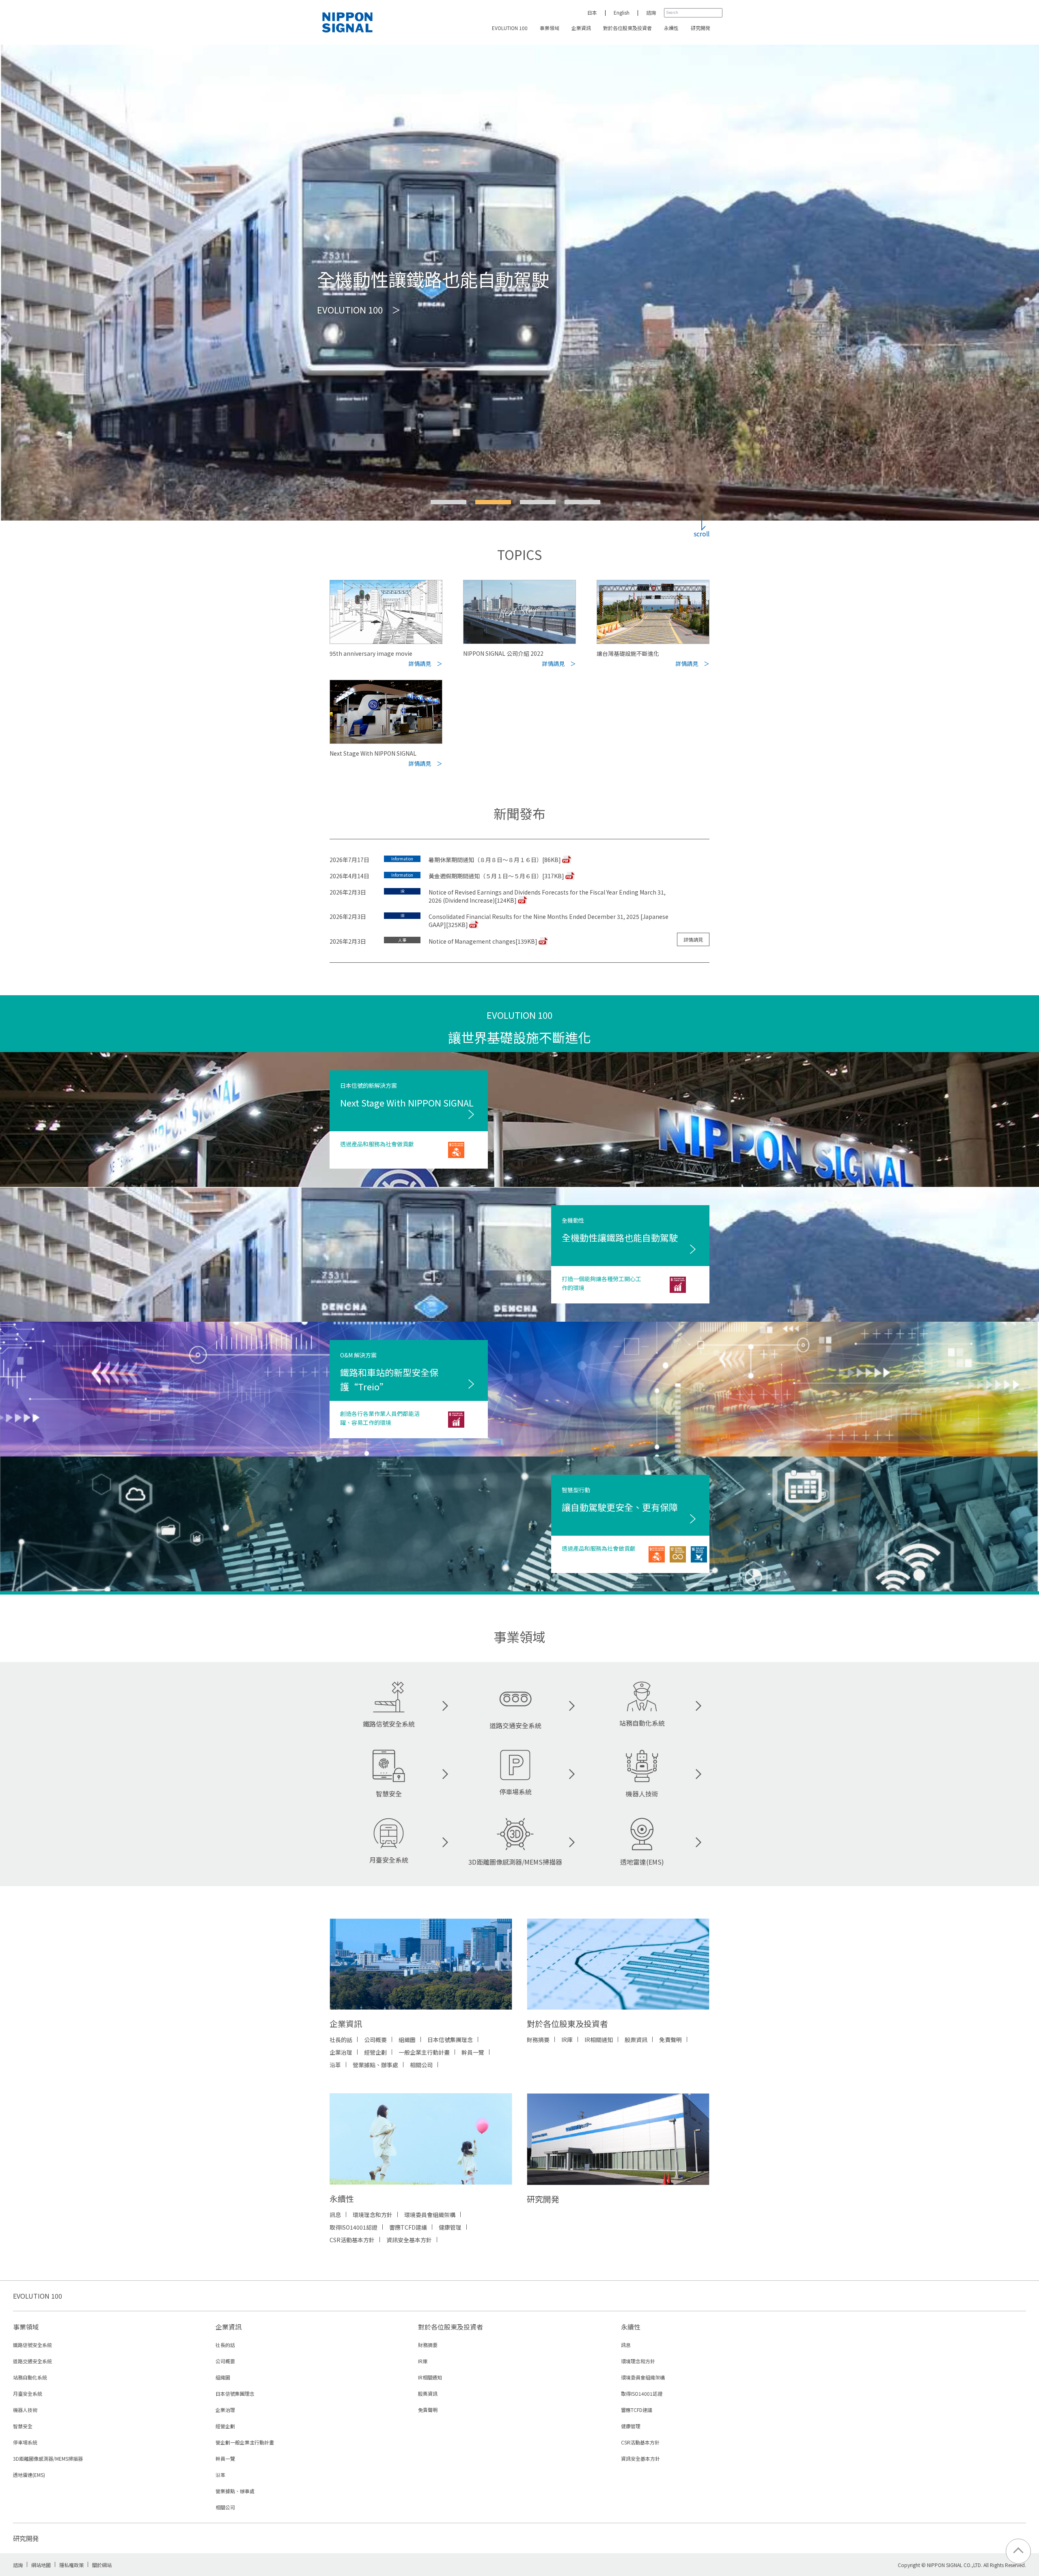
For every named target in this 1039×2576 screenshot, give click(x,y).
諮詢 (651, 12)
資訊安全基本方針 (409, 2240)
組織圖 (407, 2040)
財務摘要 (538, 2040)
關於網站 (102, 2565)
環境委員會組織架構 (430, 2215)
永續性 (671, 28)
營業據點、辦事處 (375, 2065)
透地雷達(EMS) (642, 1862)
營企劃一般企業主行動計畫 (245, 2442)
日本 (592, 12)
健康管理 (450, 2227)
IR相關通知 (599, 2040)
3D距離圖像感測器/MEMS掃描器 (515, 1862)
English (622, 12)
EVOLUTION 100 (510, 28)
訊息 (335, 2215)
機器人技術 (642, 1794)
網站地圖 (41, 2565)
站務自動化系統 (642, 1723)
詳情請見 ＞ (425, 663)
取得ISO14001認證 (354, 2227)
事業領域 (550, 28)
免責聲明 (670, 2040)
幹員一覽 (473, 2052)
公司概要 (375, 2040)
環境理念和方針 (373, 2215)
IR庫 (567, 2040)
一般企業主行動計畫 (424, 2052)
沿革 (335, 2065)
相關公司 (421, 2065)
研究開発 (701, 28)
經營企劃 (375, 2052)
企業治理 (341, 2052)
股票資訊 (636, 2040)
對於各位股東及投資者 (627, 28)
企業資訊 (581, 28)
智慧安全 (389, 1794)
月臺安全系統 (389, 1860)
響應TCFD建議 (408, 2227)
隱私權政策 (71, 2565)
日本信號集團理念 (450, 2040)
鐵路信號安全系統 (389, 1724)
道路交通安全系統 (515, 1725)
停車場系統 (515, 1792)
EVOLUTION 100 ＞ (359, 348)
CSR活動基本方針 (352, 2240)
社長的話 (341, 2040)
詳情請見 (693, 939)
